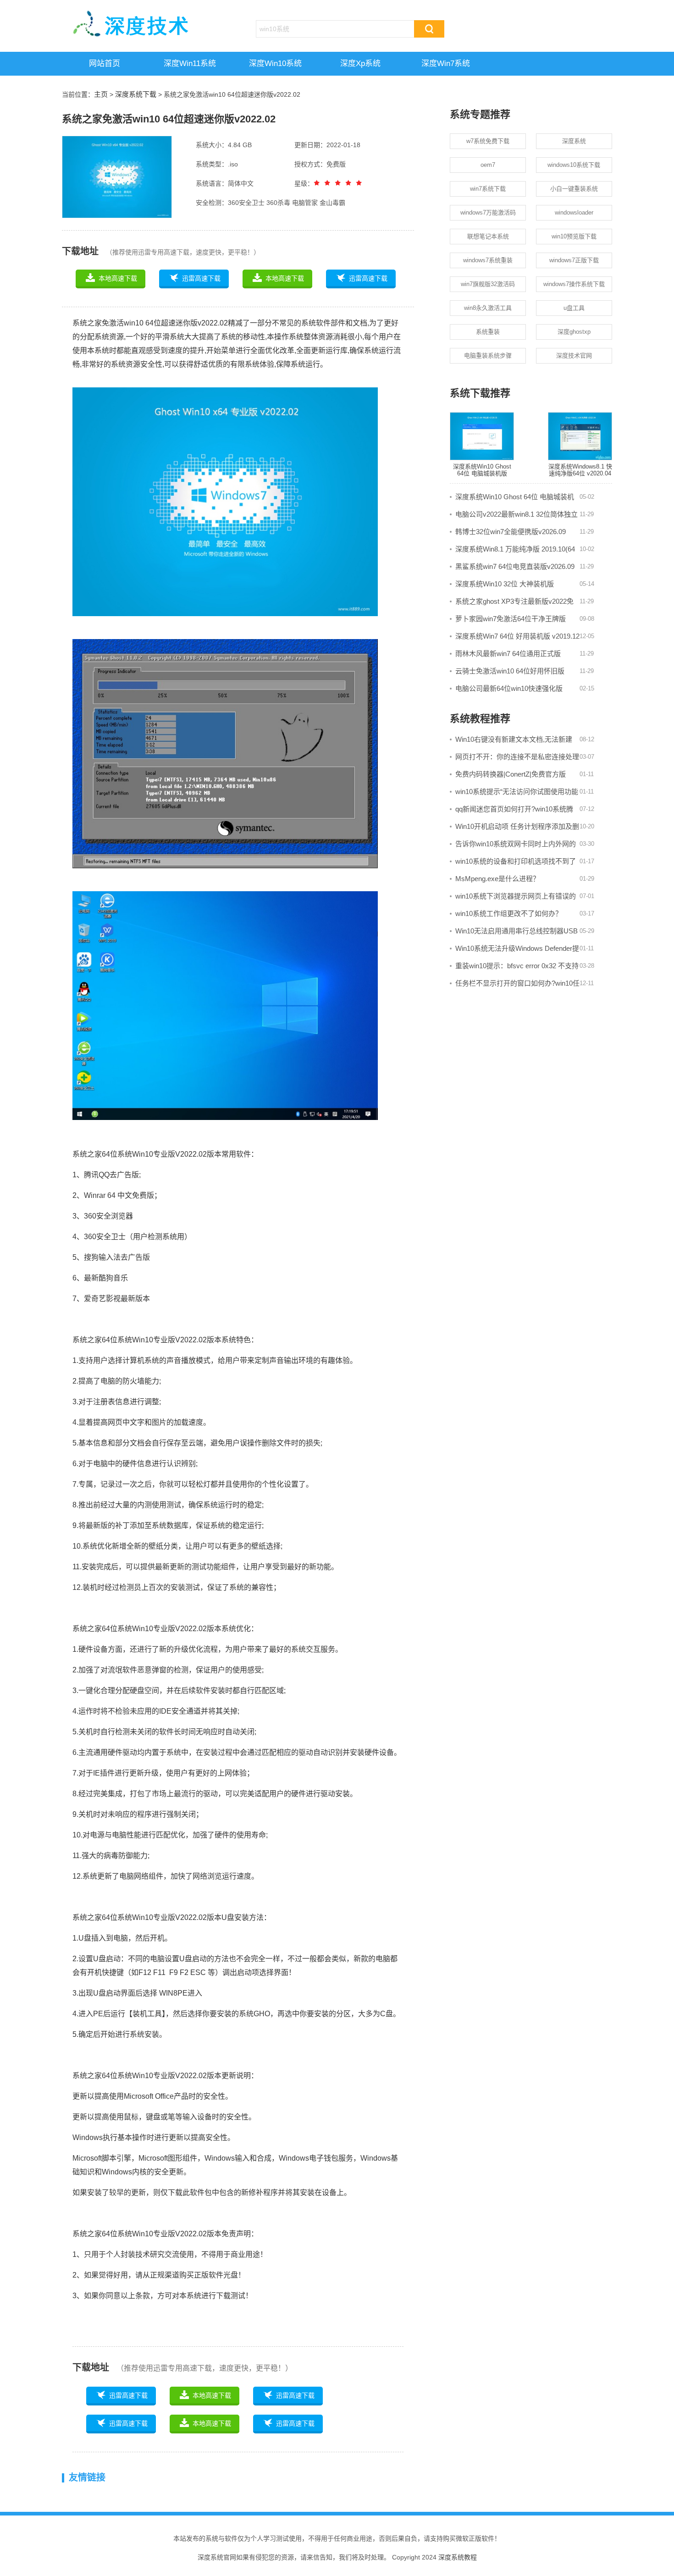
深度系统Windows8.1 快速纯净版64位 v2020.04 (580, 470)
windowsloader (574, 212)
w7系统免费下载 (488, 141)
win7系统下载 (488, 189)
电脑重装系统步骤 (488, 356)
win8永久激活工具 (488, 308)
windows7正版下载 (574, 260)
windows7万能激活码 (488, 212)
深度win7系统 (446, 63)
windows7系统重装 (488, 260)
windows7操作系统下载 (574, 284)
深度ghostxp (574, 332)
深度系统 (574, 141)
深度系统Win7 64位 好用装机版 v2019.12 (517, 636)
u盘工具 (574, 308)
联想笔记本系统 (488, 236)
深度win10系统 (275, 63)
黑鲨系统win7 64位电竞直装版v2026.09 (515, 566)
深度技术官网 (574, 356)
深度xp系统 (360, 63)
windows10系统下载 (574, 165)
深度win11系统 (190, 63)
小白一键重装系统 (574, 189)
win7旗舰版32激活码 (488, 284)
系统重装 (488, 332)
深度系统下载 (136, 94)
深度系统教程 (458, 2557)
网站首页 (105, 63)
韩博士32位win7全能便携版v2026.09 (511, 532)
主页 (101, 94)
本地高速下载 (118, 278)
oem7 (488, 165)
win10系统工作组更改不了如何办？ (509, 913)
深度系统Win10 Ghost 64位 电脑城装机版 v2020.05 (482, 474)
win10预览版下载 (574, 236)
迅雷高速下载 (201, 278)
